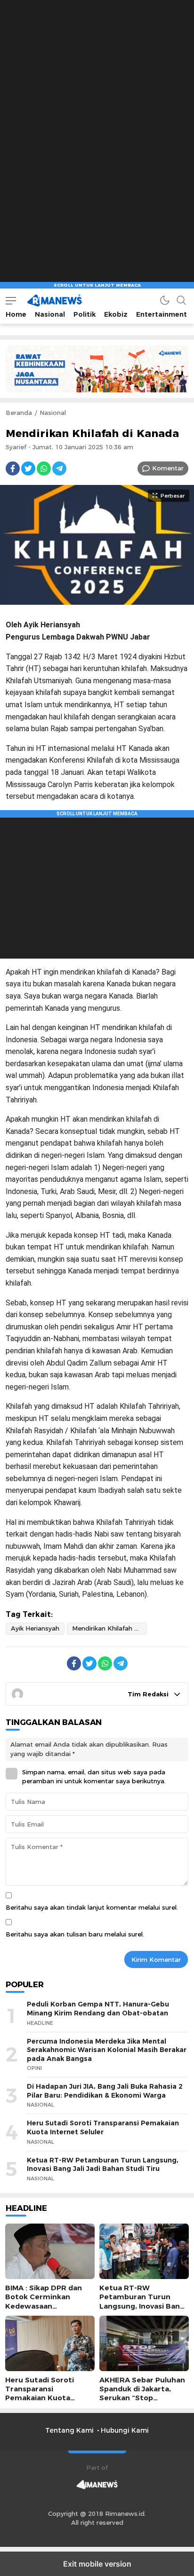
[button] (11, 301)
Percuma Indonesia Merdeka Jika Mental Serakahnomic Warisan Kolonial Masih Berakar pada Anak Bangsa (107, 2050)
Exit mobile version (97, 2564)
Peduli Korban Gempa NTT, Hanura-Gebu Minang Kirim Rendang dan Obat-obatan (98, 2009)
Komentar (168, 468)
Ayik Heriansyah (35, 1628)
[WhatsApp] (44, 468)
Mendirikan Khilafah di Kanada (109, 1628)
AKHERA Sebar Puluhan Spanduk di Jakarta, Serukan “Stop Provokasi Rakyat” (142, 2394)
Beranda (19, 413)
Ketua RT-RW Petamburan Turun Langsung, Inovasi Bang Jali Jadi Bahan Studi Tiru (103, 2165)
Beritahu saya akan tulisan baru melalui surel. (75, 1934)
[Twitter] (28, 468)
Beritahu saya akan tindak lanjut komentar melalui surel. (92, 1907)
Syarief (16, 447)
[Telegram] (59, 468)
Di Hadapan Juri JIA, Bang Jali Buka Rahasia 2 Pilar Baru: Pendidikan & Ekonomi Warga (105, 2091)
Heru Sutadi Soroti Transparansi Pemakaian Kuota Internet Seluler (103, 2127)
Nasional (53, 413)
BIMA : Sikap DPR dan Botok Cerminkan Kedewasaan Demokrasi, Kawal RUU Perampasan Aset (47, 2306)
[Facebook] (13, 468)
